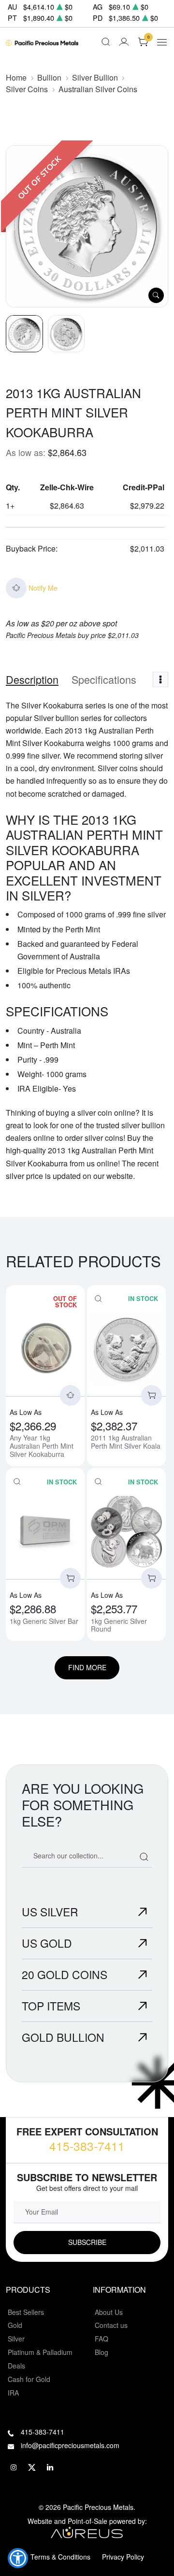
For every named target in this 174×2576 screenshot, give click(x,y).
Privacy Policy (123, 2557)
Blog (101, 2352)
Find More (87, 1667)
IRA (13, 2393)
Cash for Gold (29, 2379)
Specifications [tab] (104, 679)
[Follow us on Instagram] (14, 2467)
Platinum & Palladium (40, 2352)
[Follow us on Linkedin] (50, 2467)
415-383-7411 (87, 2146)
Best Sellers (26, 2312)
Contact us (111, 2325)
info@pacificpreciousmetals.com (70, 2445)
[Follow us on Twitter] (32, 2467)
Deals (16, 2366)
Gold (15, 2325)
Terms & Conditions (60, 2557)
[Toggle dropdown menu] (160, 679)
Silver (16, 2339)
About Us (109, 2312)
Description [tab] (32, 679)
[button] (18, 2558)
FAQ (101, 2339)
